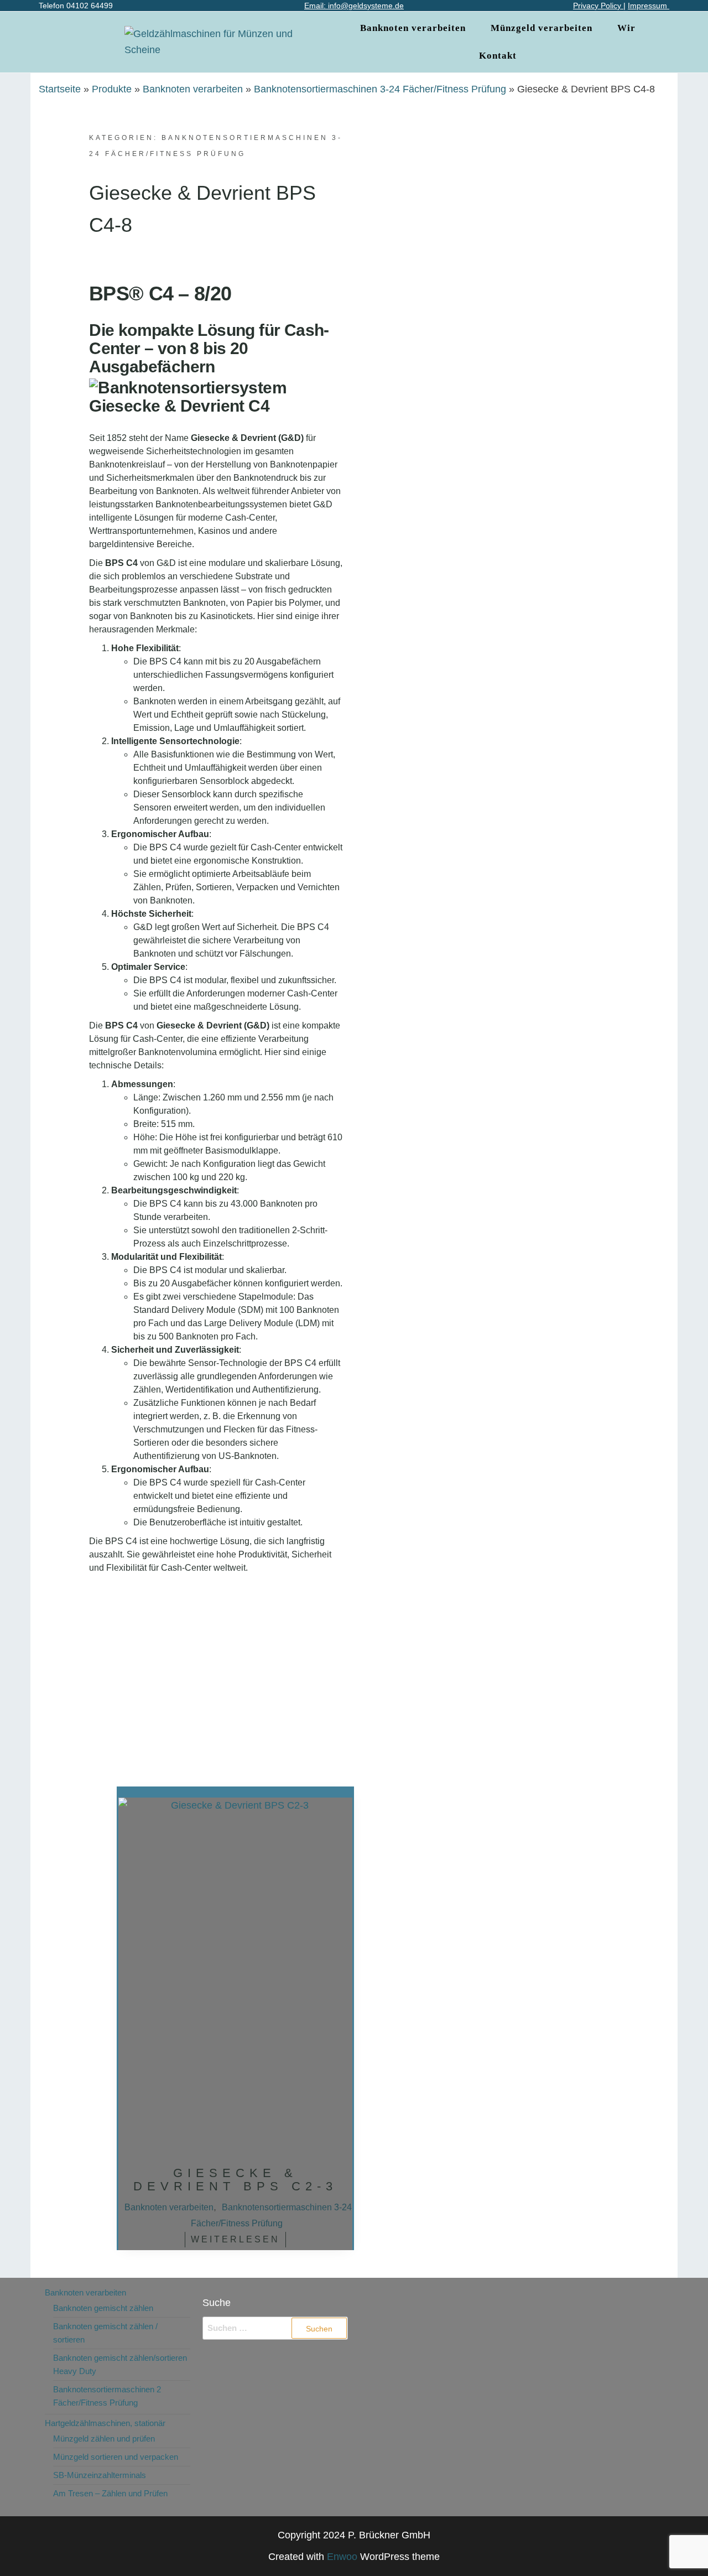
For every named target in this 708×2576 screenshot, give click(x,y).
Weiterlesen (235, 2239)
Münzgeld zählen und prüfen (104, 2439)
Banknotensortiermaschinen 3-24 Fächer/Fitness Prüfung (380, 89)
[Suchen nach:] (275, 2328)
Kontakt (498, 56)
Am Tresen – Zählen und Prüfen (110, 2493)
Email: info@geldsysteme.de (354, 6)
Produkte (112, 89)
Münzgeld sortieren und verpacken (116, 2457)
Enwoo (342, 2557)
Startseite (60, 89)
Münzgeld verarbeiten (542, 28)
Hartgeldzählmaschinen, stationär (105, 2423)
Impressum (649, 6)
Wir (626, 28)
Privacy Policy (598, 6)
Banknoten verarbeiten (413, 28)
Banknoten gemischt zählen (103, 2308)
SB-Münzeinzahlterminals (100, 2475)
